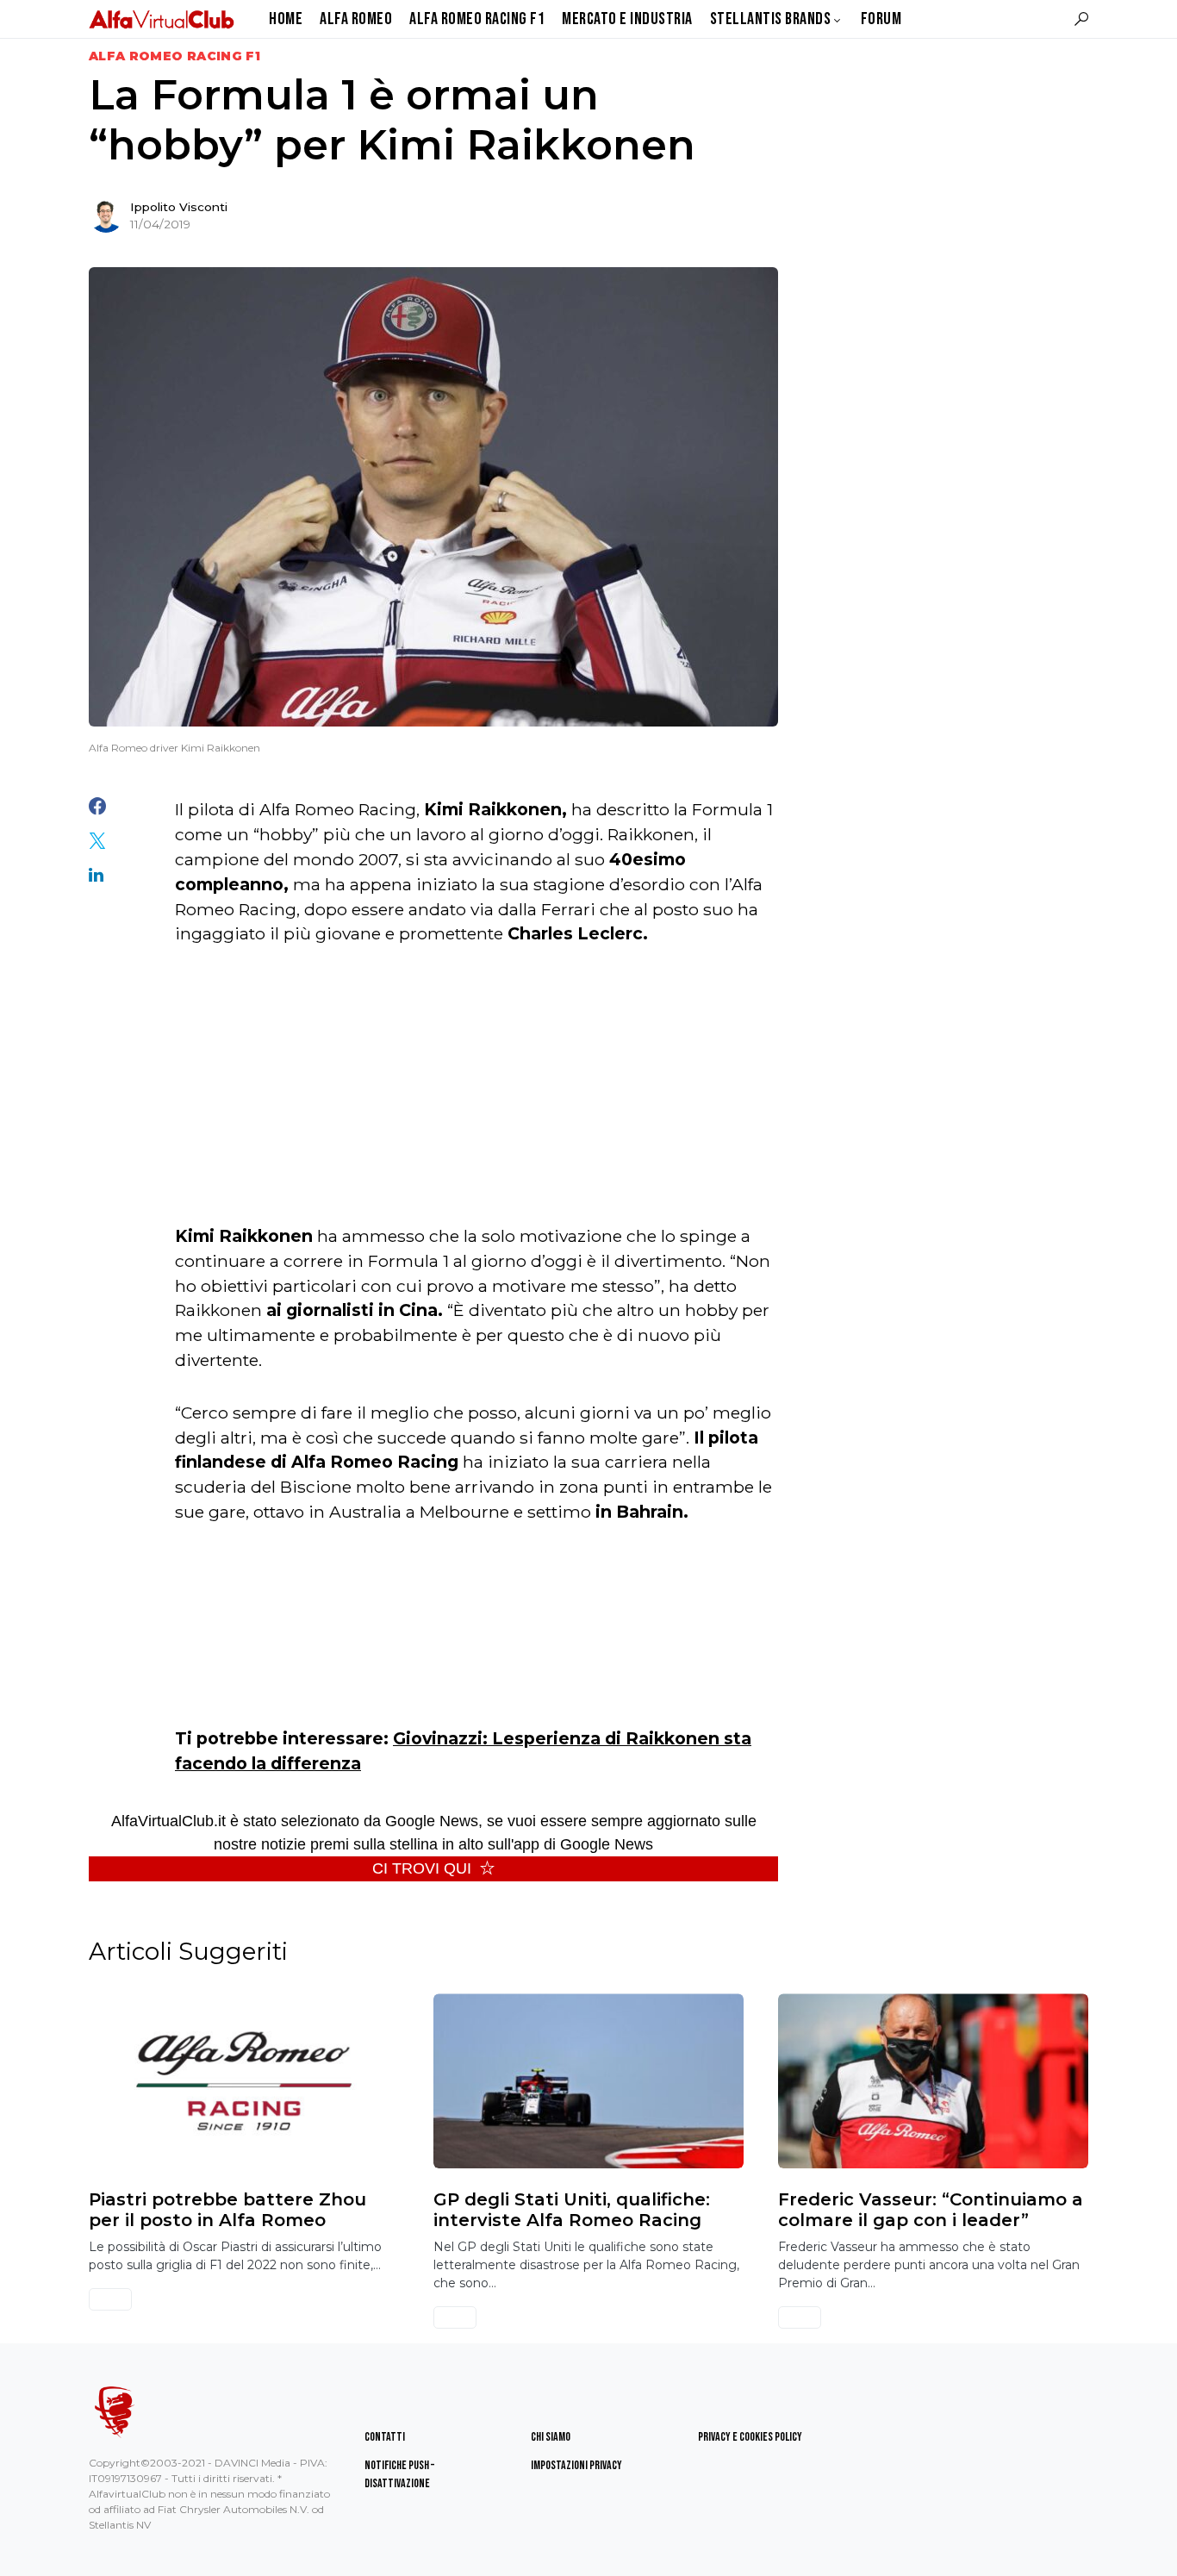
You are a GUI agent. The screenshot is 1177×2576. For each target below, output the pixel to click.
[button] (1081, 19)
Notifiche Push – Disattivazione (399, 2474)
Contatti (385, 2437)
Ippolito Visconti (179, 207)
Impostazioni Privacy (576, 2465)
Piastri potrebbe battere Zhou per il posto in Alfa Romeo (227, 2210)
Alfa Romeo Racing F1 (174, 56)
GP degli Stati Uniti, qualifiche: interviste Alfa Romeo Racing (572, 2210)
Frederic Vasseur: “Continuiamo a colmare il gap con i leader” (931, 2210)
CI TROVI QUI (422, 1868)
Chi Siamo (551, 2437)
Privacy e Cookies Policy (750, 2437)
